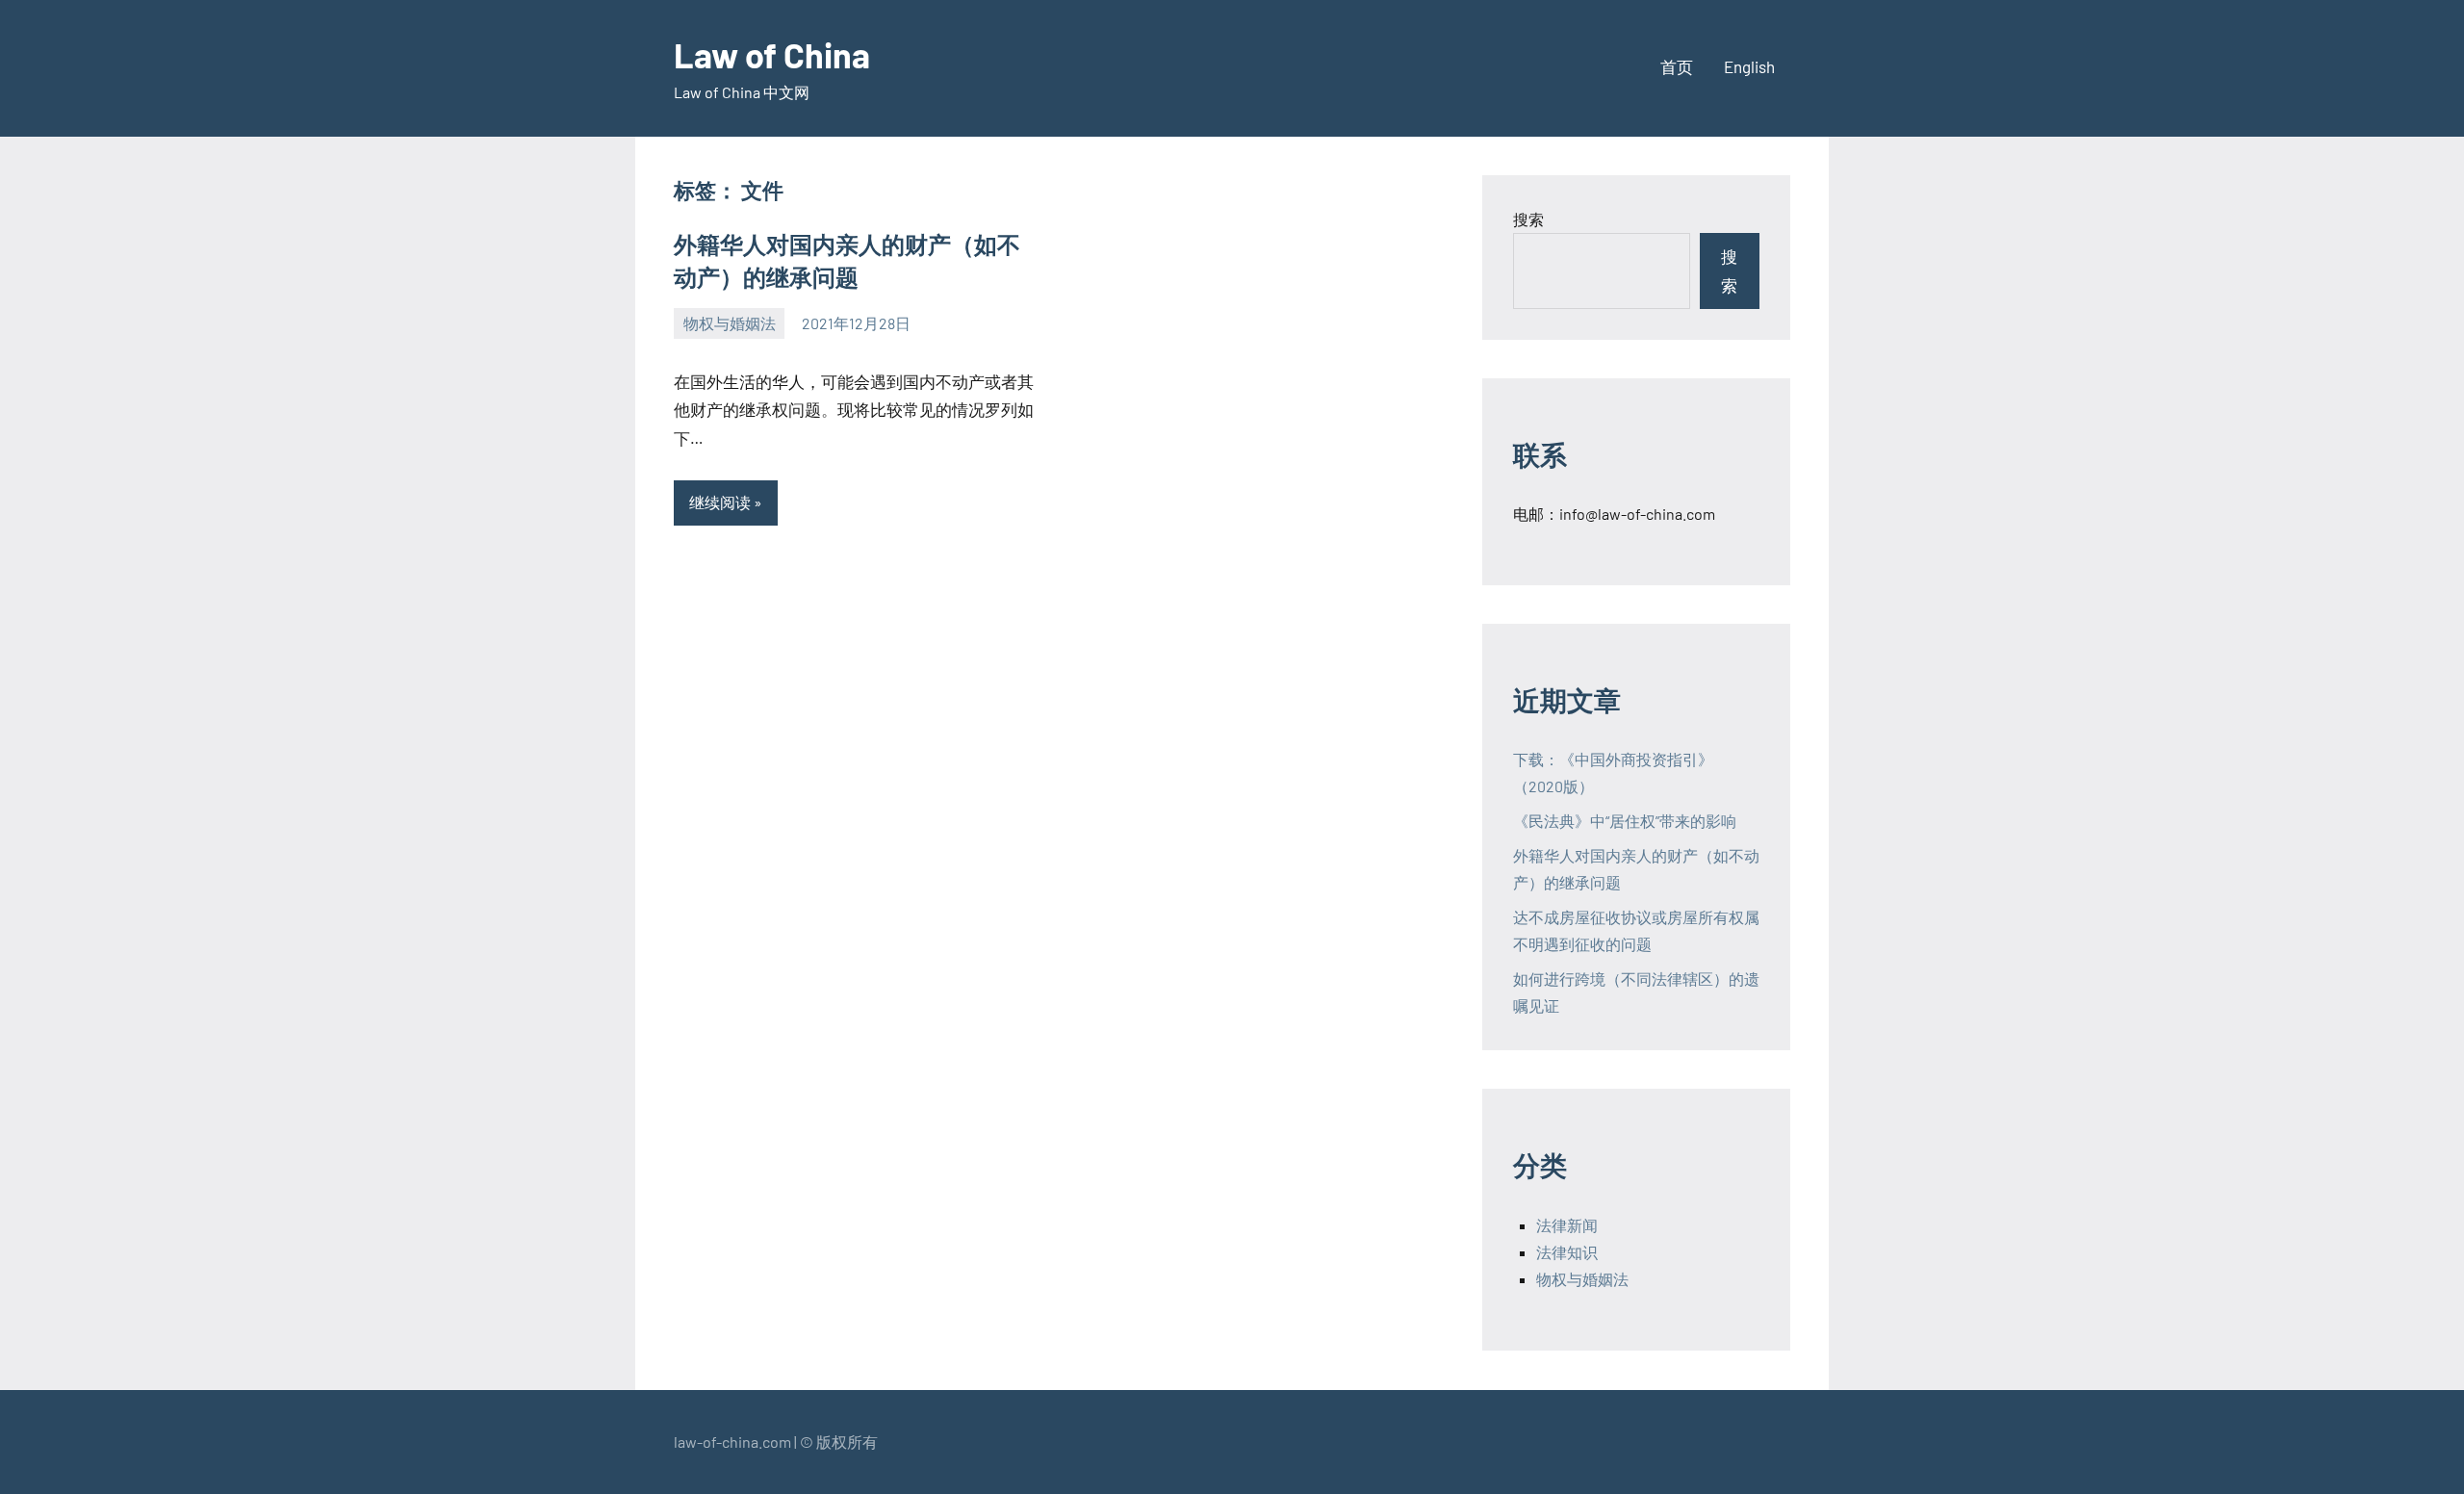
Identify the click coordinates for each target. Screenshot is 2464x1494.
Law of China (772, 54)
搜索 (1528, 219)
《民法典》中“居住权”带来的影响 (1625, 821)
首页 (1677, 66)
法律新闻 (1567, 1225)
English (1749, 66)
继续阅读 (720, 502)
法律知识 (1567, 1252)
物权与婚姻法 (730, 323)
